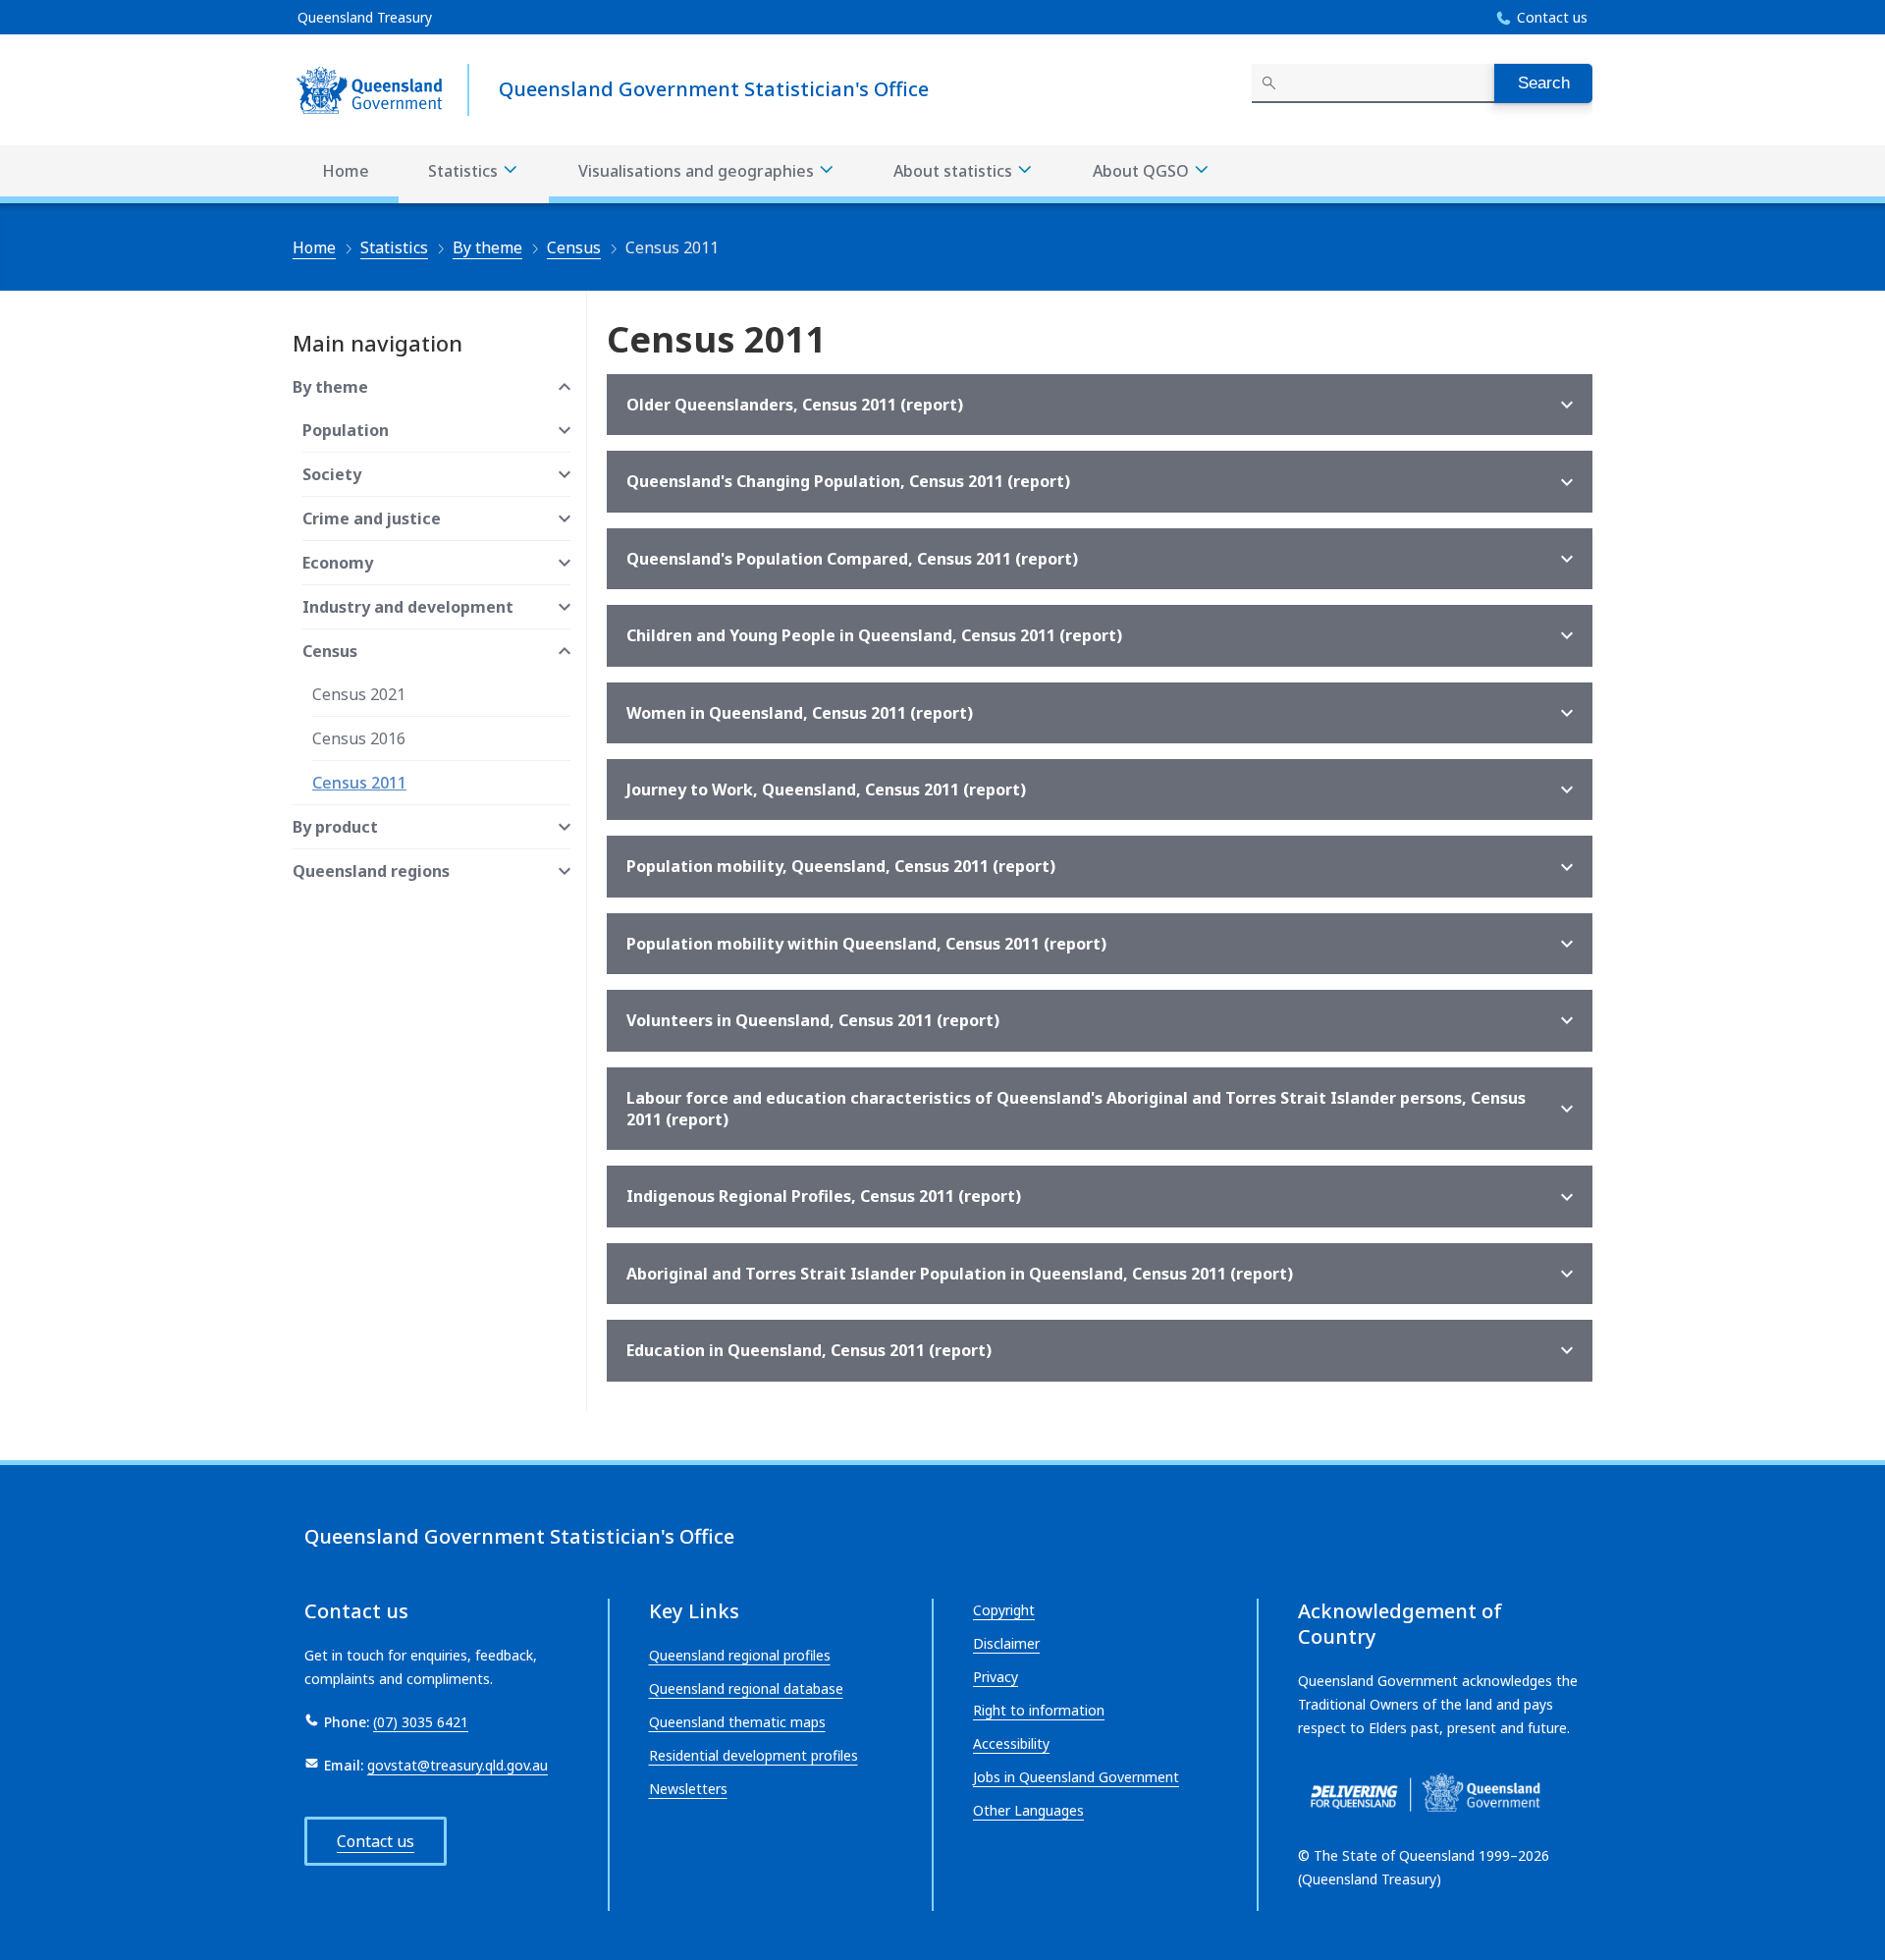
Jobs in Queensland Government (1076, 1777)
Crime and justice (372, 518)
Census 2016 (359, 738)
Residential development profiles (754, 1755)
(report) (795, 405)
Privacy (996, 1677)
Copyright (1004, 1610)
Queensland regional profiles (740, 1655)
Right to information (1039, 1710)
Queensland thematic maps (737, 1722)
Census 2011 (359, 783)
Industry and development (408, 607)
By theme (487, 247)
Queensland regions (371, 871)
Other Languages (1028, 1810)
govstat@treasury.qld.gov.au (458, 1765)
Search (1544, 83)
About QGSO (1143, 171)
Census (574, 247)
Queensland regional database (746, 1688)
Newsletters (688, 1789)
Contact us (1552, 17)
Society (332, 474)
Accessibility (1011, 1743)
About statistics (955, 171)
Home (346, 171)
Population (346, 430)
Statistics (465, 171)
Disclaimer (1006, 1643)
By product (335, 827)
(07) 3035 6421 (421, 1722)
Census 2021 (359, 694)
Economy (338, 563)
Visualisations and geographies (698, 171)
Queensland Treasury (365, 17)
